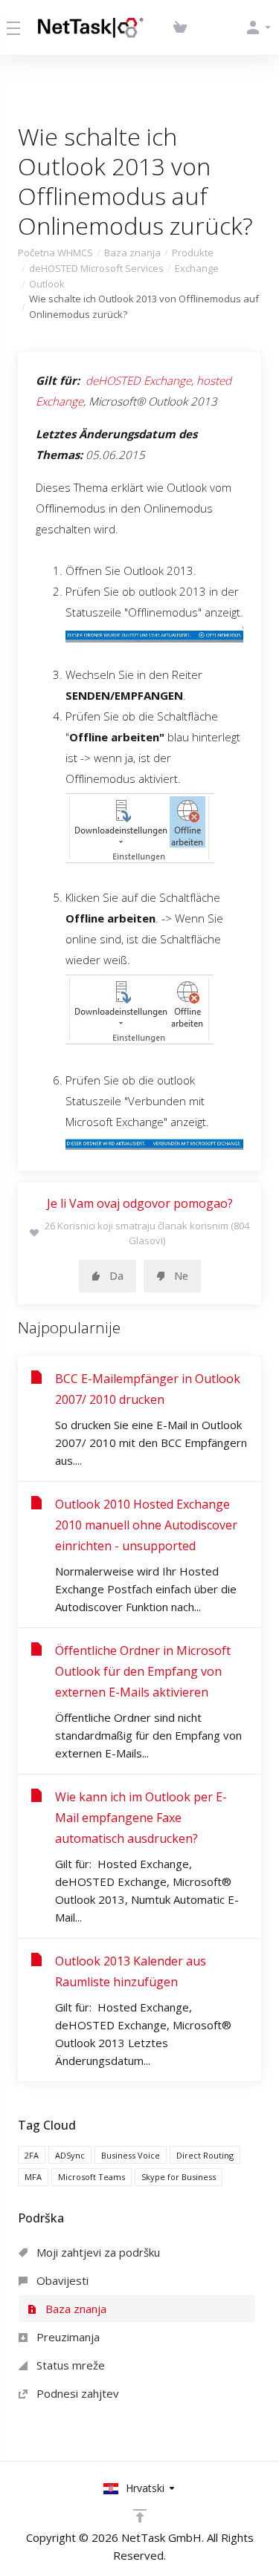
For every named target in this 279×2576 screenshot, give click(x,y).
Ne (181, 1276)
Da (116, 1276)
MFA (33, 2177)
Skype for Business (179, 2177)
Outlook (47, 284)
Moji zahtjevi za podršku (97, 2252)
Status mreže (69, 2365)
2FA (32, 2155)
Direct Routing (205, 2155)
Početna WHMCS (55, 253)
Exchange (197, 268)
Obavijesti (61, 2280)
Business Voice (131, 2155)
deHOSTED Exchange (138, 380)
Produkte (193, 253)
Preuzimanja (67, 2337)
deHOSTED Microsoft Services (96, 268)
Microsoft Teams (92, 2177)
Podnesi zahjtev (76, 2393)
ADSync (70, 2155)
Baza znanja (132, 253)
